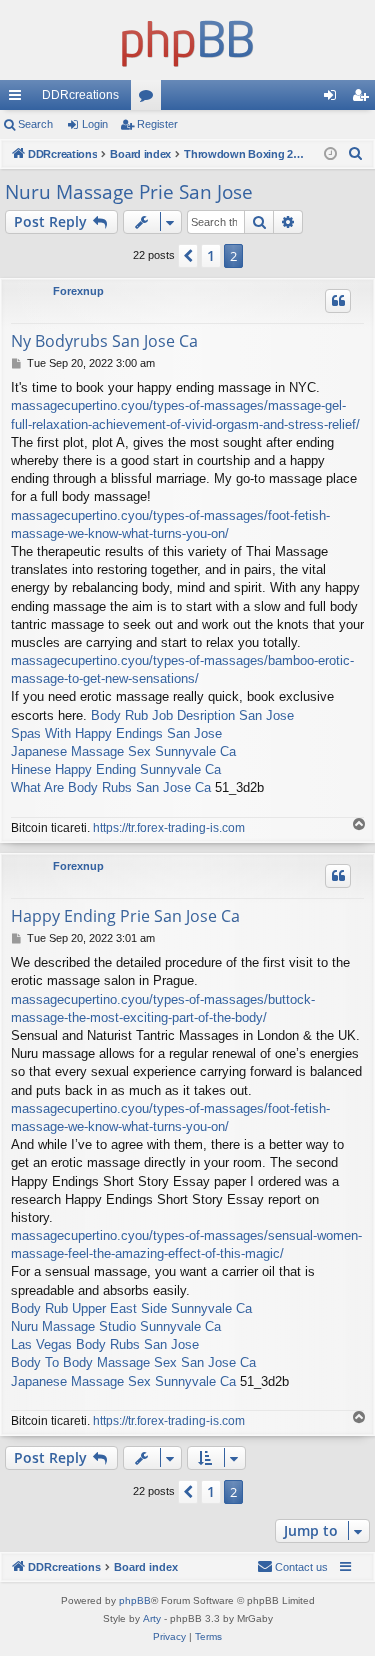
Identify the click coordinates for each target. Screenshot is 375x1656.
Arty (152, 1618)
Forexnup (78, 291)
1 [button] (211, 255)
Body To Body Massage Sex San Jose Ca (133, 1362)
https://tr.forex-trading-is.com (169, 828)
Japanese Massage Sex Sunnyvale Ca (123, 751)
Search (35, 124)
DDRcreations (80, 95)
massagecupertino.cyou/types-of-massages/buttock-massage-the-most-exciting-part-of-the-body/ (163, 1008)
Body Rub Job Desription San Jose (192, 715)
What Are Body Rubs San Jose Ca (111, 787)
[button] (188, 256)
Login (95, 124)
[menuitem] (356, 154)
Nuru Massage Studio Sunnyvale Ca (116, 1326)
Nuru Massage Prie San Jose (129, 192)
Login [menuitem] (334, 99)
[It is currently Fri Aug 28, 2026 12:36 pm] (330, 154)
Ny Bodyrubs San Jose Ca (104, 341)
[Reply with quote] (338, 301)
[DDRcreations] (187, 40)
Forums (150, 99)
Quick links (19, 99)
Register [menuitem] (364, 99)
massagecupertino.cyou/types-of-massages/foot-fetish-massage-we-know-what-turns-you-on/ (170, 524)
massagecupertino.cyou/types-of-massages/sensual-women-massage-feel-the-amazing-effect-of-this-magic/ (186, 1244)
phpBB (135, 1600)
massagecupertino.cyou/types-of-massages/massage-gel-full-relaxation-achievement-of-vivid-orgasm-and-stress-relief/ (185, 414)
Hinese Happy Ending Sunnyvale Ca (116, 769)
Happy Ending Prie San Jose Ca (125, 916)
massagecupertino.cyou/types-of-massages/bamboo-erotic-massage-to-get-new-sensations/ (182, 669)
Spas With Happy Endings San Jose (116, 733)
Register (157, 124)
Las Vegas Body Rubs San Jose (105, 1344)
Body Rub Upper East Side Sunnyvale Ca (131, 1308)
